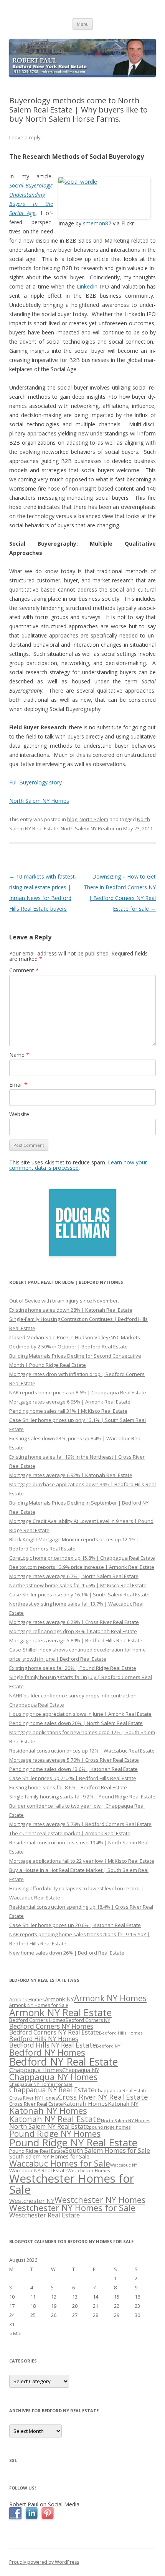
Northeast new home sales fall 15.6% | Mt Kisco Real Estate (78, 1585)
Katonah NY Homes (48, 2111)
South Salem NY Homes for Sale (49, 2156)
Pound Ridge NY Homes (55, 2133)
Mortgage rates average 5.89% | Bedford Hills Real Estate (76, 1640)
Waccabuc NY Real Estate (38, 2170)
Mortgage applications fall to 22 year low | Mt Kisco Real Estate (82, 1861)
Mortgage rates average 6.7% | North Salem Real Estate (74, 1576)
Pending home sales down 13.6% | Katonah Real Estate (73, 1769)
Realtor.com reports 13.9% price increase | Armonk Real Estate (82, 1567)
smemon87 (97, 223)
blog (72, 819)
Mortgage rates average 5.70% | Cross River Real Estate (74, 1760)
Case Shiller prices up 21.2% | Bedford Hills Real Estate (73, 1778)
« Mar (16, 2333)
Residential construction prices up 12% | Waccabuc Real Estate (82, 1751)
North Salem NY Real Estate (49, 2126)
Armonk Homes (27, 2000)
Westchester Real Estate (45, 2215)
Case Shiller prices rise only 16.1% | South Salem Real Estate (79, 1595)
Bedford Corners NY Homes (51, 2026)
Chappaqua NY (81, 2070)
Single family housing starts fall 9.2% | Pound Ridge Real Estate (82, 1797)
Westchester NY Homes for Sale (72, 2208)
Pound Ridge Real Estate (37, 2151)
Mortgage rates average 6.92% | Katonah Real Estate (71, 1475)
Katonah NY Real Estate (55, 2119)
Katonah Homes (85, 2103)
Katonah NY (123, 2103)
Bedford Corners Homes (37, 2020)
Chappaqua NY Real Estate (52, 2090)
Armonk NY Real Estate (60, 2012)
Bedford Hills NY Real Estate (53, 2045)
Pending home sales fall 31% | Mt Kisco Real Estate (68, 1411)
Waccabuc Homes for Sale (60, 2163)
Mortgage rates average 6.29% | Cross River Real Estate (74, 1622)
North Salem (94, 819)
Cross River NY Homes (34, 2098)
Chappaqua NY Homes (53, 2077)
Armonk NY (59, 1999)
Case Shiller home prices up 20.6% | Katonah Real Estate (75, 1925)
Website (19, 1114)
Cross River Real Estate (36, 2104)
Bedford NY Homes (47, 2052)
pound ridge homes (110, 2127)
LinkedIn (87, 286)
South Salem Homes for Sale (108, 2150)
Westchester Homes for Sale (72, 2184)
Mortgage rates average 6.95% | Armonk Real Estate (70, 1402)
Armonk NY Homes (110, 1998)
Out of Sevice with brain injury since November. (64, 1301)
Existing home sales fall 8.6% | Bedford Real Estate (68, 1787)
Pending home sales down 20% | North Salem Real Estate (76, 1723)
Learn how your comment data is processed (78, 1165)
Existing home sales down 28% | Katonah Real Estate (71, 1310)
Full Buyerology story (35, 782)
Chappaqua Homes (36, 2070)
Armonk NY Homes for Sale (39, 2005)
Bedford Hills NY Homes (44, 2039)
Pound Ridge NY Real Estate (73, 2142)
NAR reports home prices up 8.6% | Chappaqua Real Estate (78, 1392)
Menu (83, 24)
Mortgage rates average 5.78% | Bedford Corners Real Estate (80, 1824)
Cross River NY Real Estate (103, 2097)
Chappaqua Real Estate (121, 2091)
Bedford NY (108, 2046)
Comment (24, 970)
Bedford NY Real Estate (64, 2062)
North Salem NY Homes (39, 801)
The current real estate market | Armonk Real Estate (70, 1833)
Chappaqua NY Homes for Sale (41, 2084)
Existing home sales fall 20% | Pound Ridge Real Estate (73, 1668)
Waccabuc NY (124, 2165)
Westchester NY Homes (100, 2200)
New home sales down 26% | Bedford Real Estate (67, 1953)
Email (18, 1085)
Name (19, 1055)
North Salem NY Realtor (88, 828)
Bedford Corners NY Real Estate (54, 2032)
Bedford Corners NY (88, 2020)
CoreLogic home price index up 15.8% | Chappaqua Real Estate (82, 1558)
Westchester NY (32, 2201)
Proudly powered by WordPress (44, 2562)
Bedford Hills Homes (121, 2033)
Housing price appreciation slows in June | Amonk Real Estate (80, 1714)
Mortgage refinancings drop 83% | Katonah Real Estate (73, 1631)
